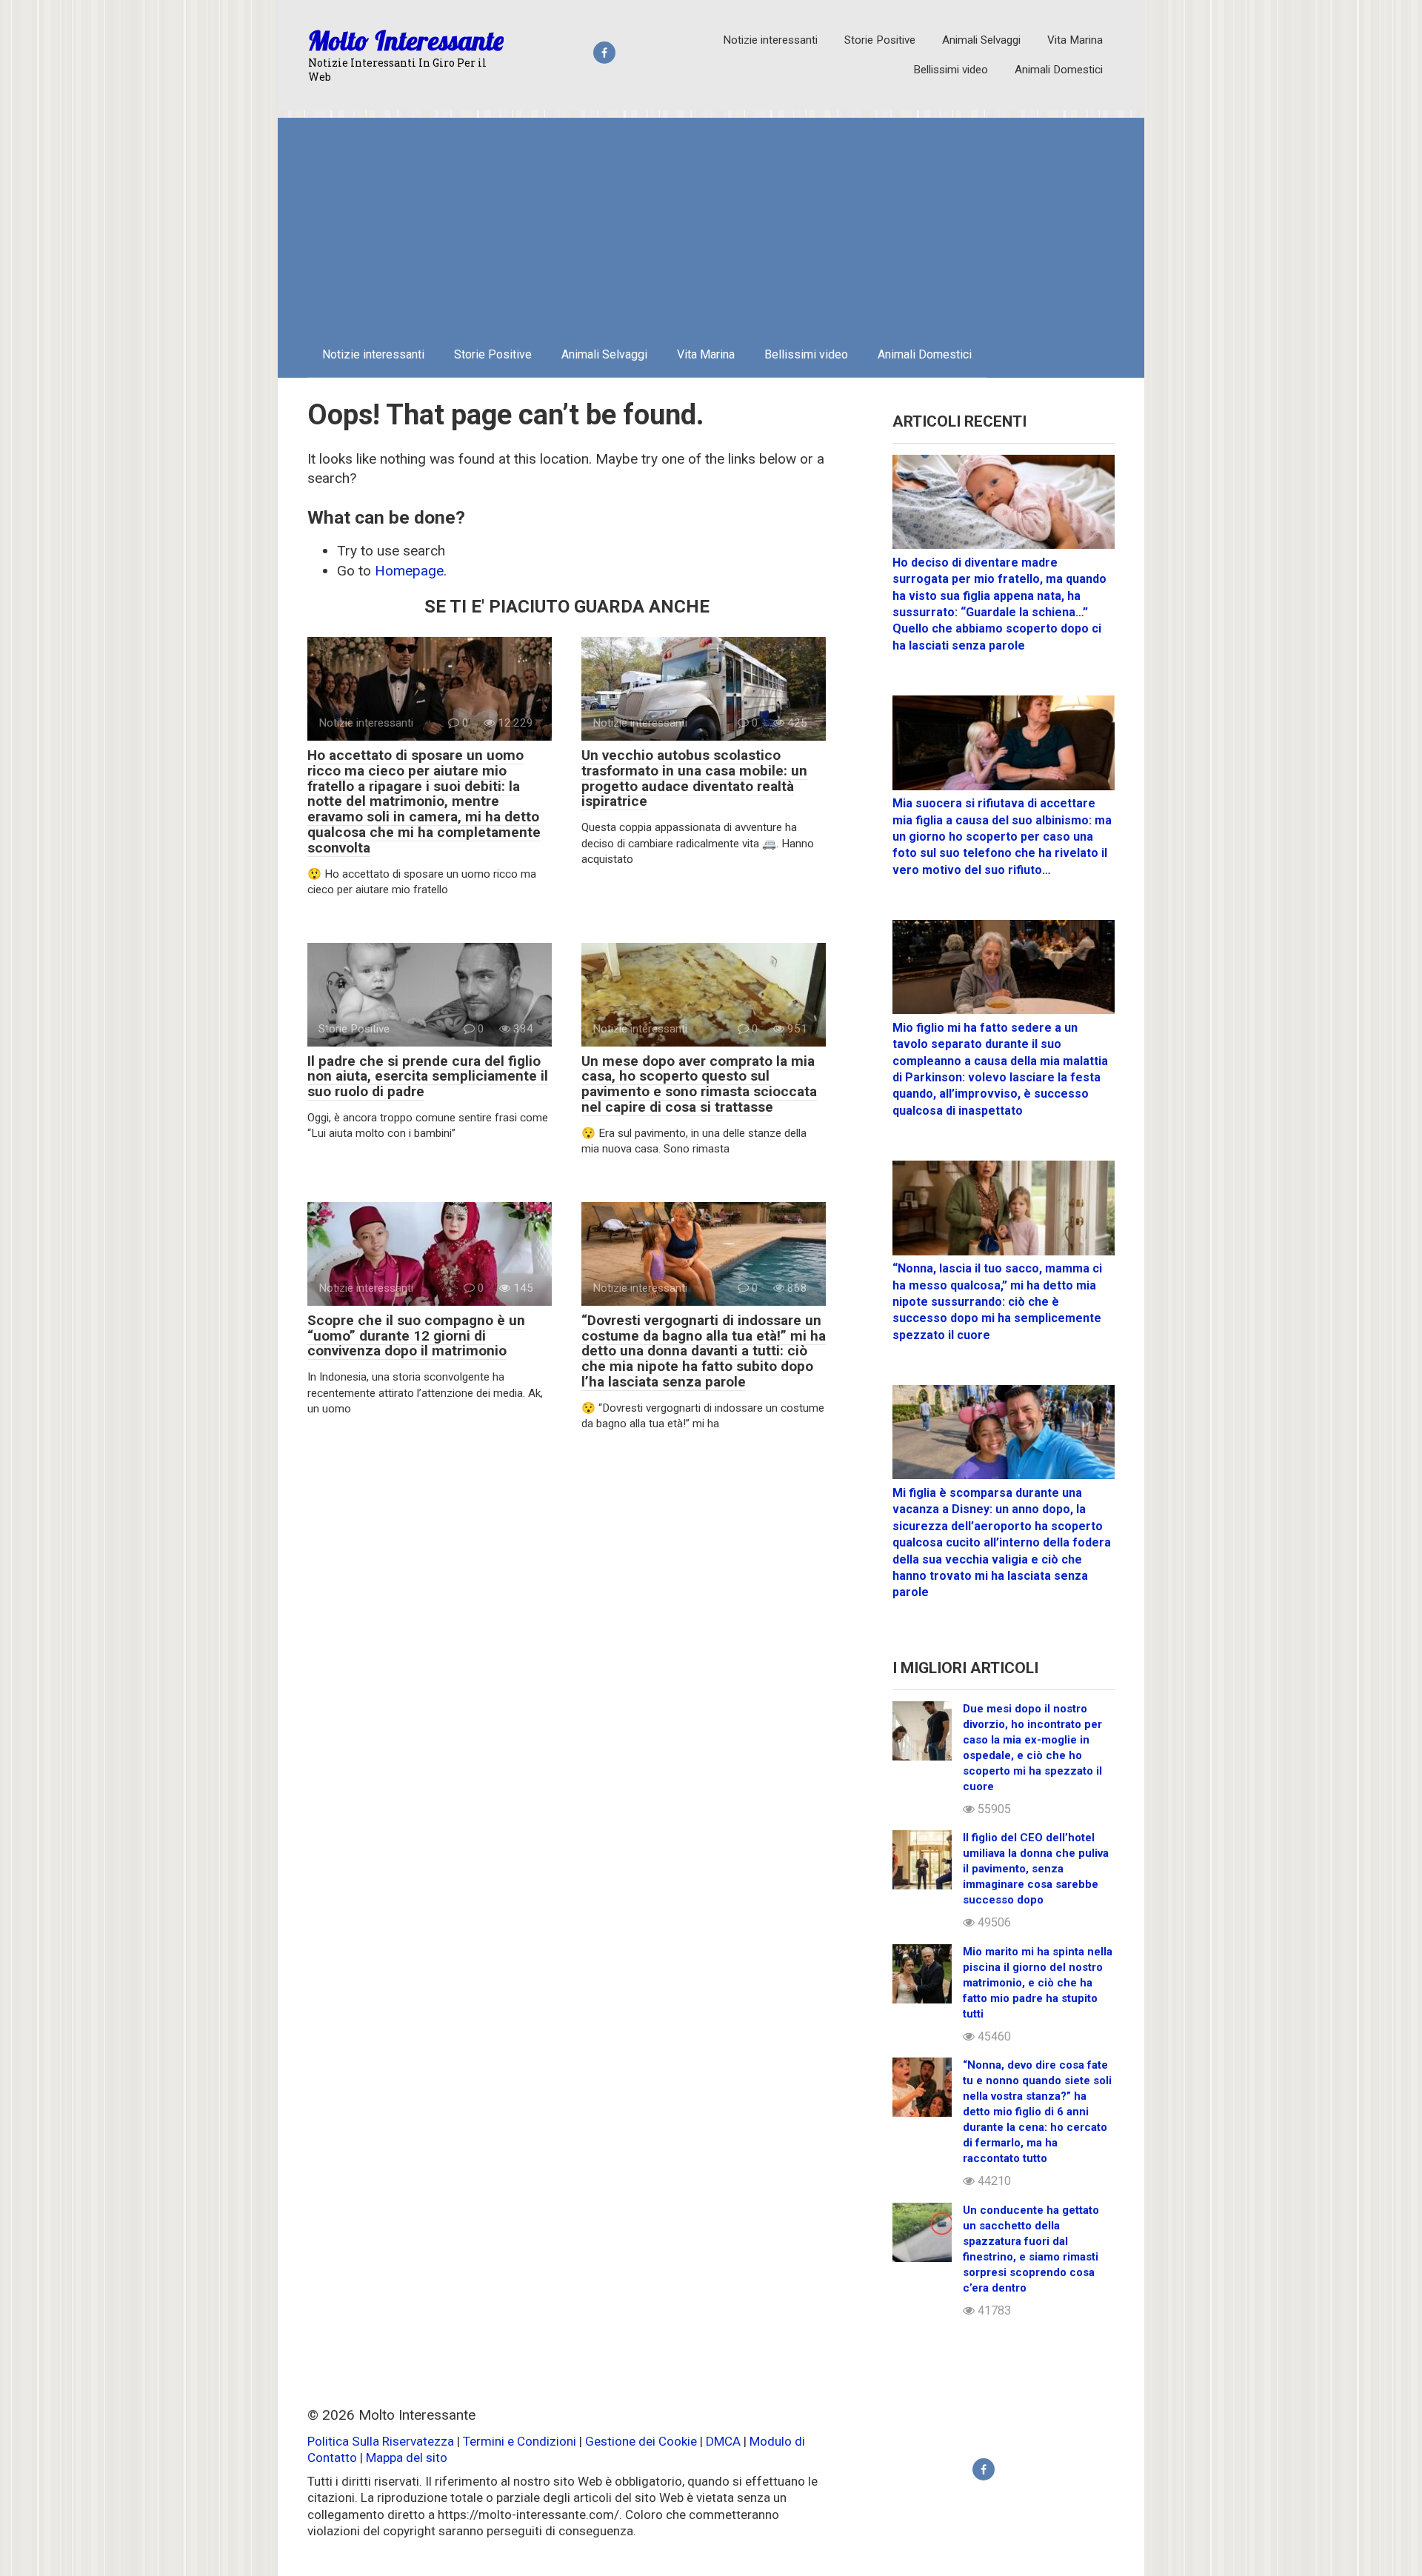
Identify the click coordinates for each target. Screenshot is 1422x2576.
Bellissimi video (951, 70)
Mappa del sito (407, 2457)
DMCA (723, 2441)
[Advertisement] (711, 221)
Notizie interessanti (770, 40)
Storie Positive (880, 40)
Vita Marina (1075, 40)
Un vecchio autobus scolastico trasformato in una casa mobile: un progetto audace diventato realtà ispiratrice (694, 778)
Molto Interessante (406, 40)
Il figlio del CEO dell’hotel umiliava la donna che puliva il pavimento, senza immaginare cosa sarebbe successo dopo (1036, 1869)
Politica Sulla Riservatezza (382, 2441)
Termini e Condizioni (520, 2441)
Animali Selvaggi (981, 40)
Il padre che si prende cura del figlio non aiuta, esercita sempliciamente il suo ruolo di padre (428, 1077)
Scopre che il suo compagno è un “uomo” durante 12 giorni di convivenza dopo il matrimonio (416, 1336)
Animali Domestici (1059, 70)
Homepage (409, 571)
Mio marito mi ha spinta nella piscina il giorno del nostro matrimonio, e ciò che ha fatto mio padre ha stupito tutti (1038, 1983)
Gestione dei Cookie (641, 2441)
